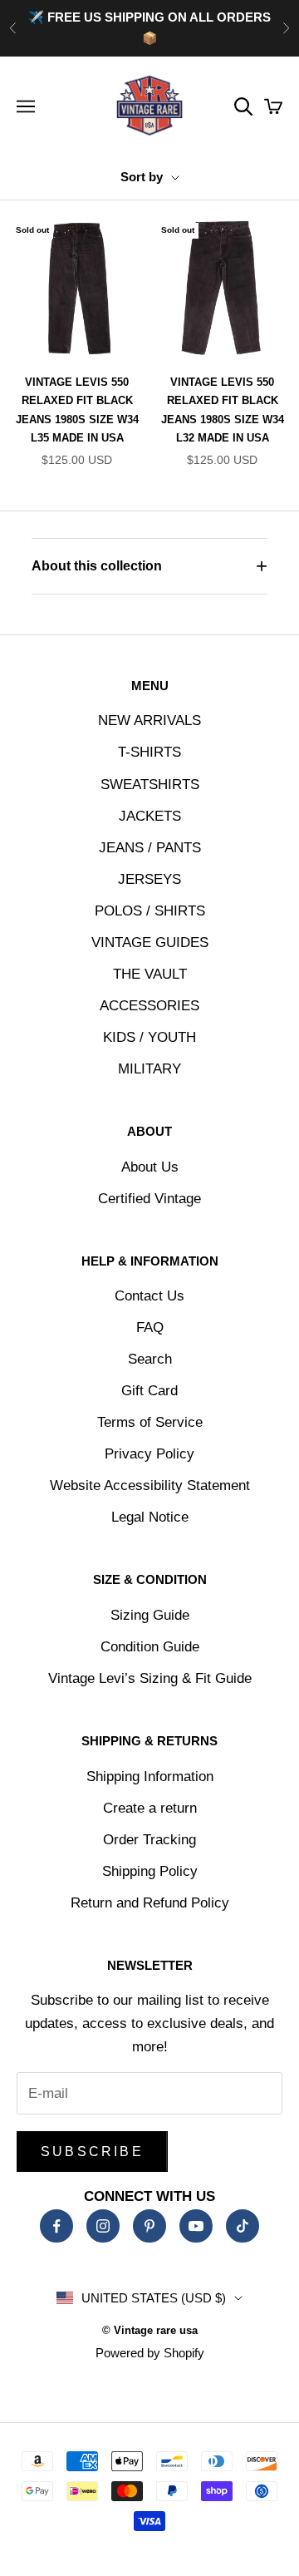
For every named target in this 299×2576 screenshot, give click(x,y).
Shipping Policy (150, 1871)
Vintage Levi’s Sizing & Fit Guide (150, 1678)
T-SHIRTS (149, 752)
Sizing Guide (150, 1615)
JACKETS (150, 816)
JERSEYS (149, 879)
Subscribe (92, 2152)
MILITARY (149, 1069)
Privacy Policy (149, 1454)
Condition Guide (150, 1647)
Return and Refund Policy (150, 1903)
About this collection (97, 566)
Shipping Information (150, 1777)
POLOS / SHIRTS (150, 911)
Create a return (150, 1808)
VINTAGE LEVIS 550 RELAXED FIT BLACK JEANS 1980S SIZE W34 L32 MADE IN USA (223, 410)
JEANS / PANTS (150, 848)
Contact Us (149, 1296)
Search (150, 1359)
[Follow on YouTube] (196, 2226)
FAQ (150, 1327)
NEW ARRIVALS (149, 720)
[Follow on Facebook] (56, 2226)
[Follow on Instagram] (103, 2226)
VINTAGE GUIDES (150, 943)
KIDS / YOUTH (149, 1037)
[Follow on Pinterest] (149, 2226)
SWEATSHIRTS (150, 785)
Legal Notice (150, 1517)
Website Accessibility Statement (150, 1485)
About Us (150, 1167)
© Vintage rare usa (150, 2330)
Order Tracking (149, 1840)
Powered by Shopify (150, 2353)
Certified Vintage (149, 1199)
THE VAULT (150, 974)
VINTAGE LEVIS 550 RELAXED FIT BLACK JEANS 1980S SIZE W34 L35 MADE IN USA (77, 410)
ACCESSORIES (149, 1006)
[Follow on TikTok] (243, 2226)
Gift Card (149, 1391)
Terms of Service (150, 1422)
